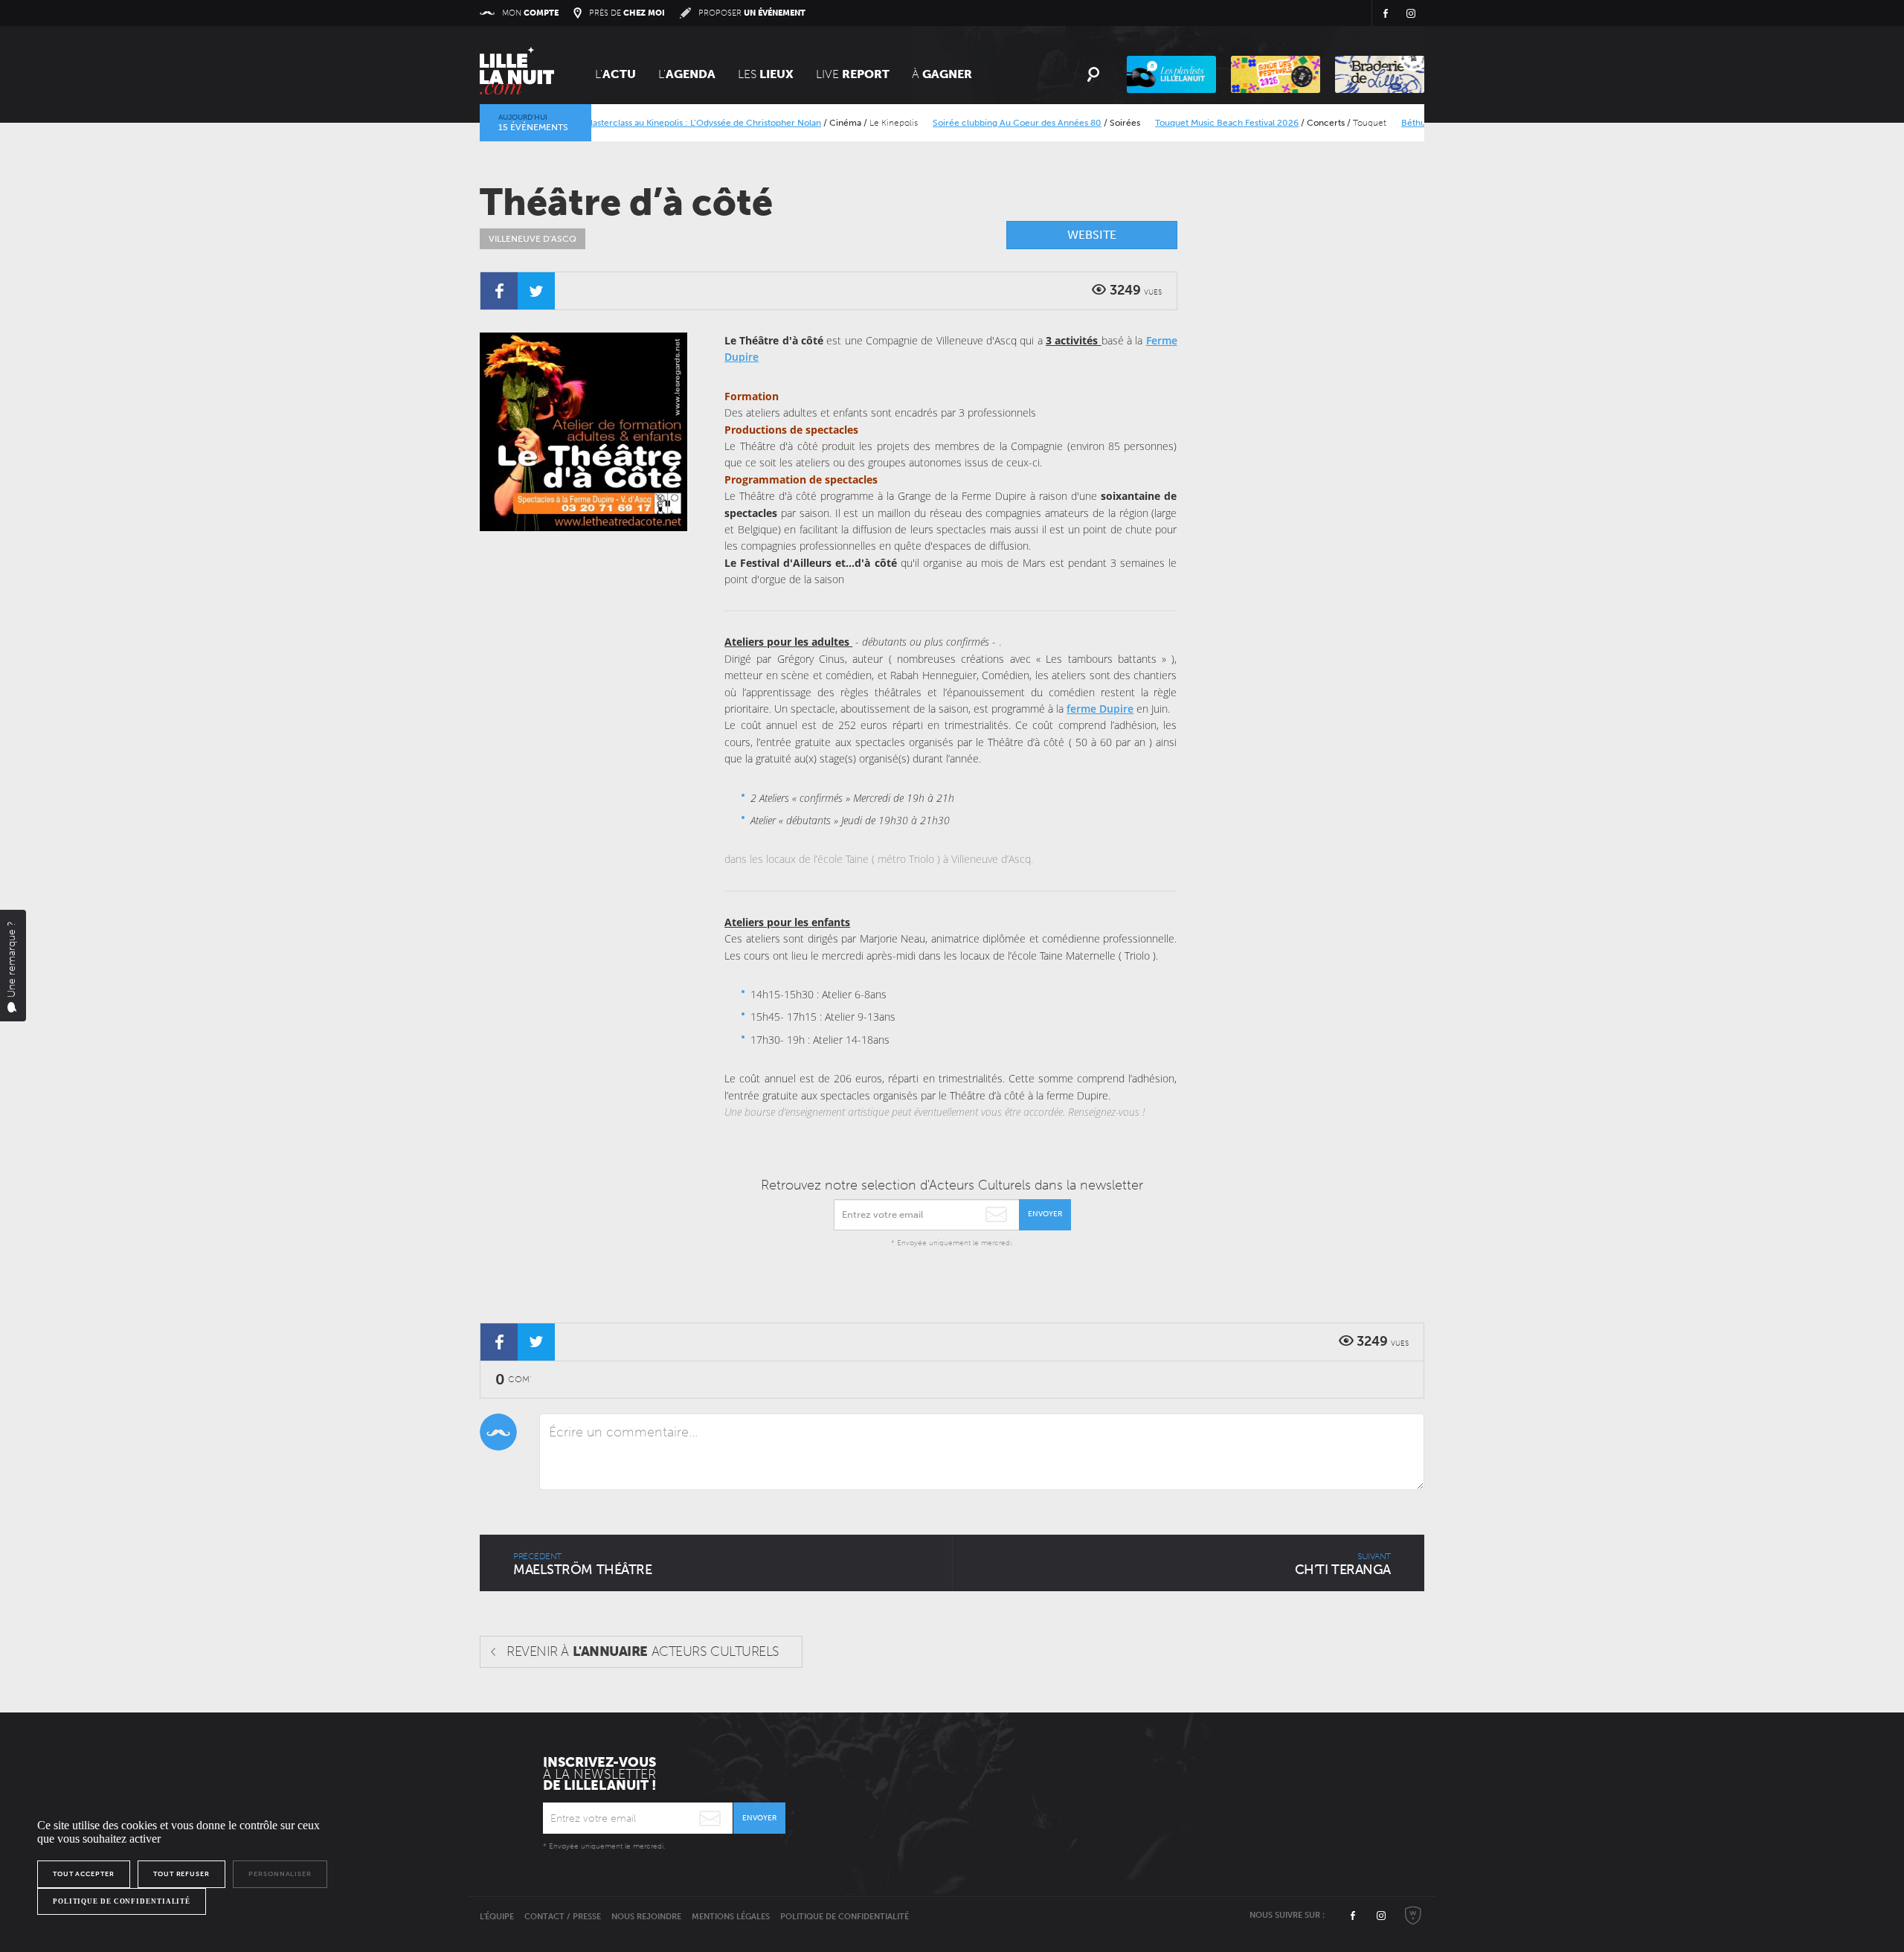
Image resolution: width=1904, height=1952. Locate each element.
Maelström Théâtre (582, 1564)
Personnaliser (280, 1874)
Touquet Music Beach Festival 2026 (1192, 123)
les (766, 74)
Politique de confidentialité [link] (122, 1901)
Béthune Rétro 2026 (1408, 123)
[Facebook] (499, 291)
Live (853, 74)
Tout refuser (181, 1874)
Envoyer (1045, 1214)
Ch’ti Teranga (1343, 1564)
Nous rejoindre (646, 1917)
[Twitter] (536, 291)
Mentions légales (731, 1917)
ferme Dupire (1100, 709)
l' (687, 74)
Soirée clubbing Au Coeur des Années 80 (982, 123)
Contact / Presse (563, 1917)
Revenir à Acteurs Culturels (643, 1651)
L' (615, 74)
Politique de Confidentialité (845, 1917)
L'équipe (497, 1917)
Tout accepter (84, 1874)
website (1092, 235)
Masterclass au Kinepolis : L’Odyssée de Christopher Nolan (668, 123)
